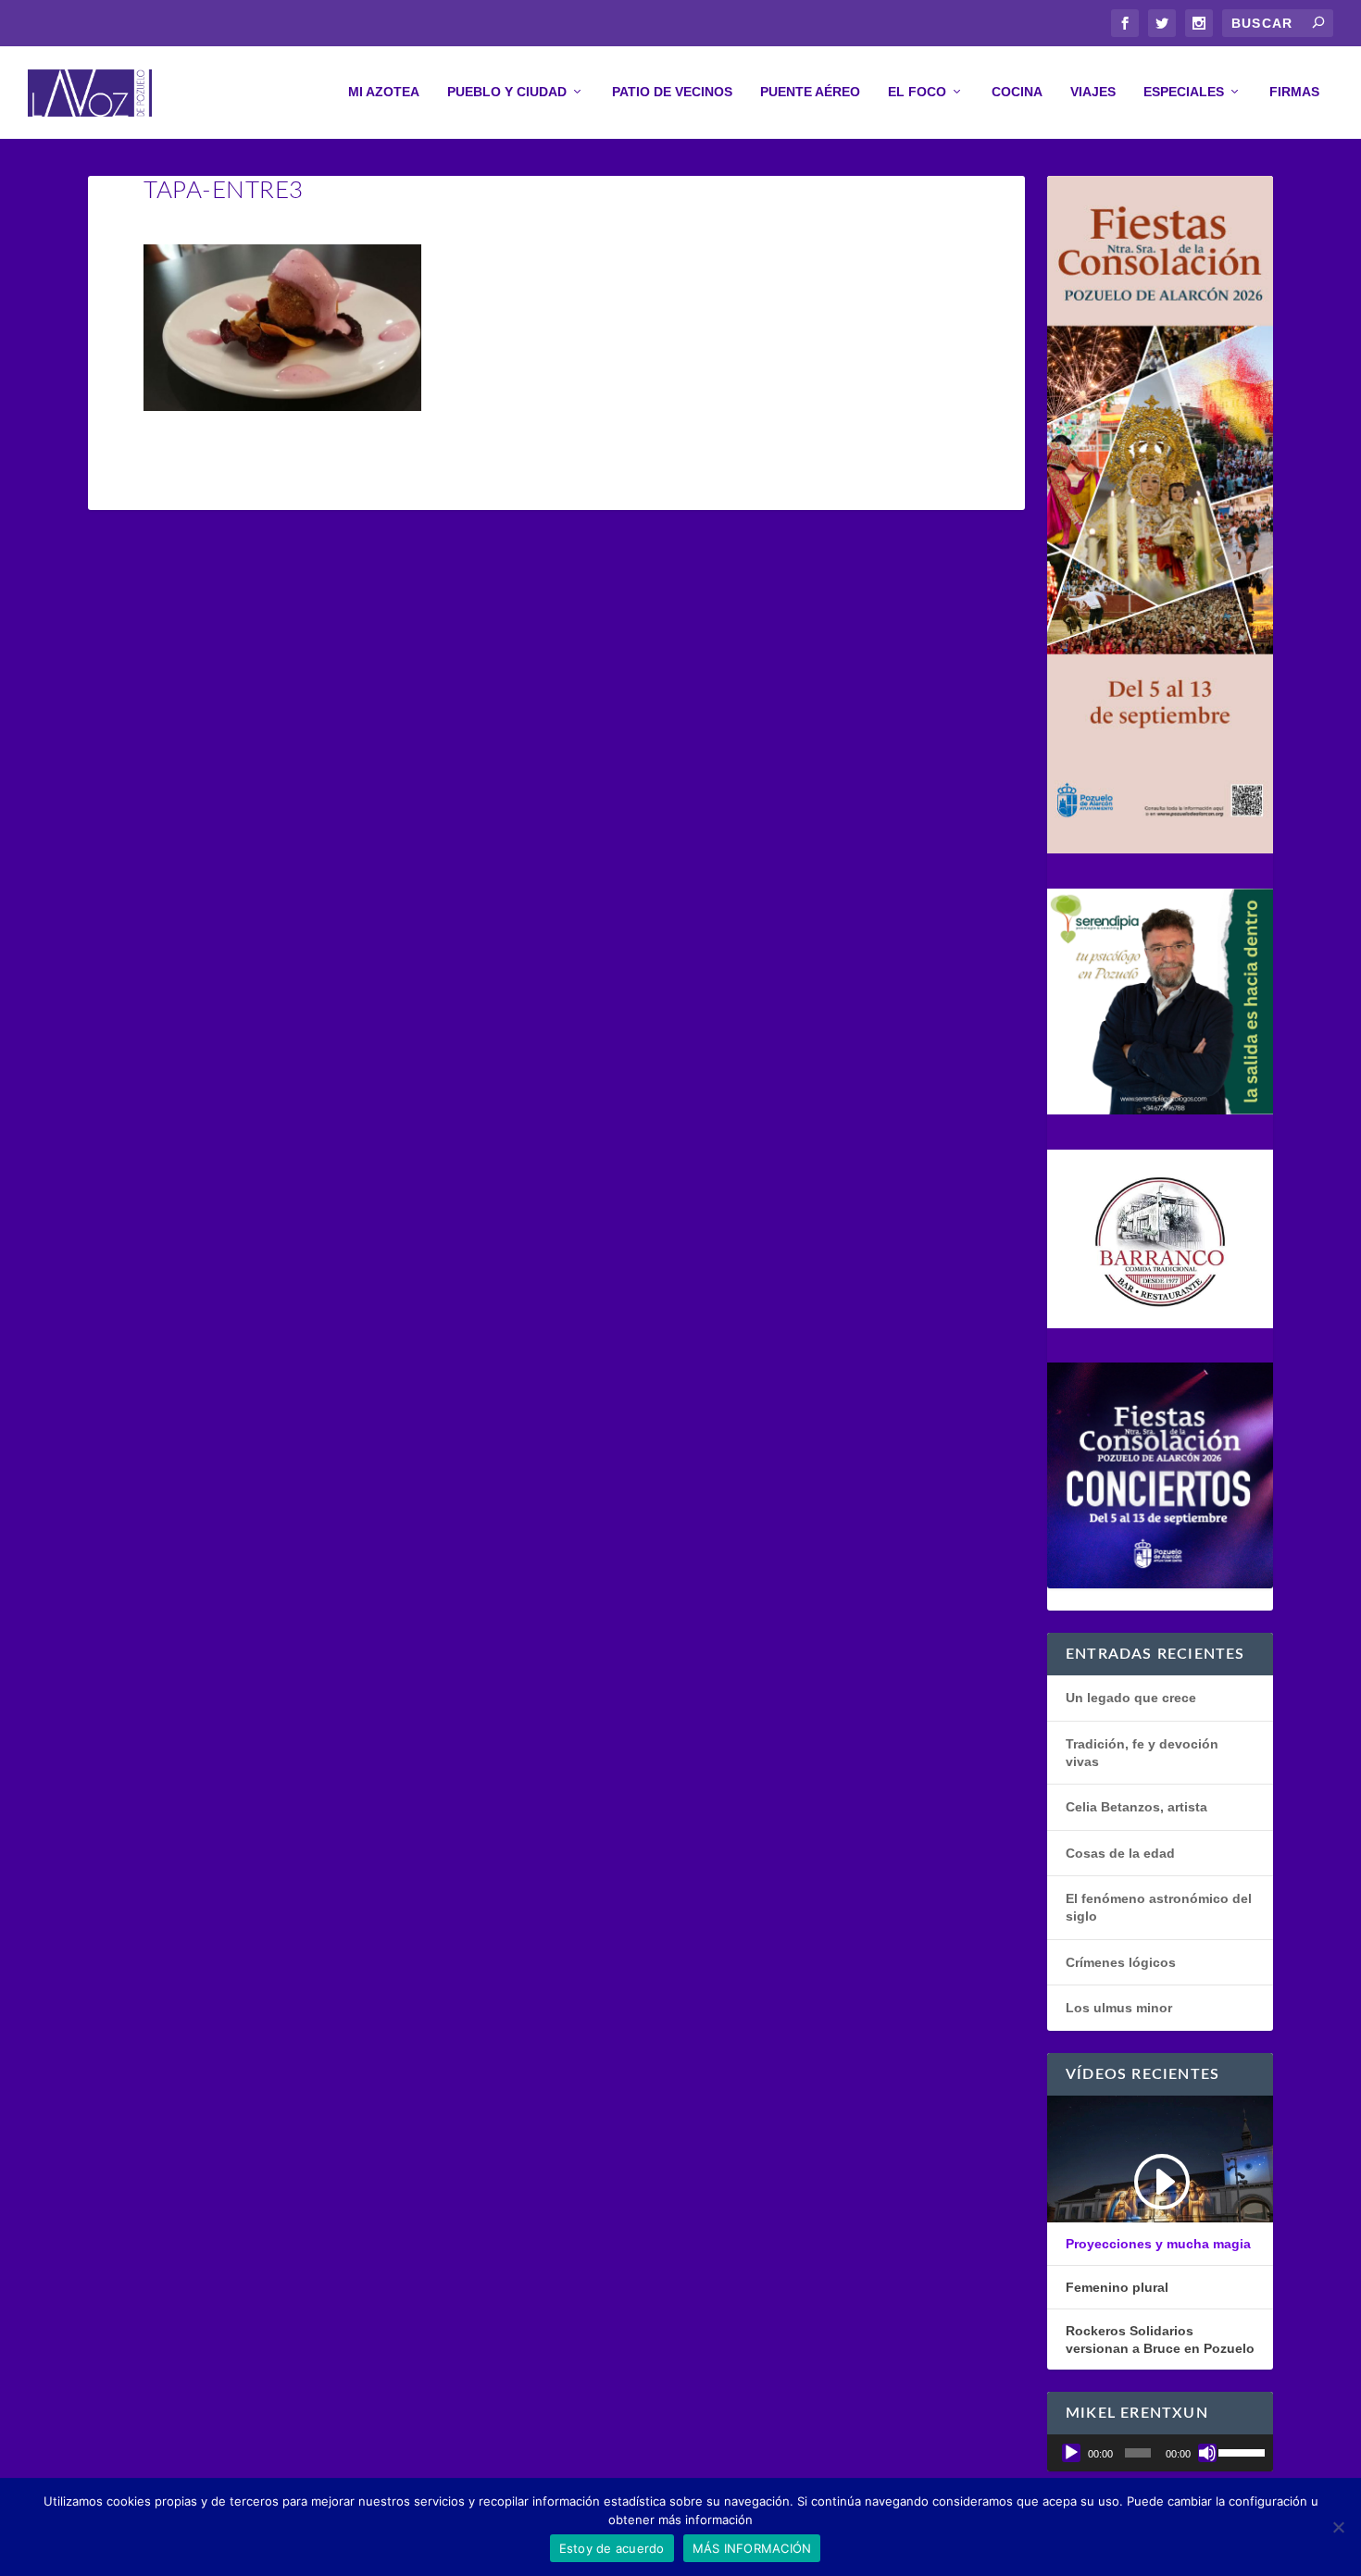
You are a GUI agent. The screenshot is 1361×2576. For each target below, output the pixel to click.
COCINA (1017, 92)
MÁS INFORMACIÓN (752, 2548)
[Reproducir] (1071, 2453)
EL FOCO (917, 92)
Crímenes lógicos (1121, 1962)
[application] (1160, 2453)
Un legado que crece (1131, 1698)
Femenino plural (1117, 2287)
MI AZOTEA (384, 92)
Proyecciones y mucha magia (1158, 2244)
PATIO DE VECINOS (672, 92)
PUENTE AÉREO (810, 92)
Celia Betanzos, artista (1136, 1807)
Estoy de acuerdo (612, 2548)
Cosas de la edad (1120, 1853)
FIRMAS (1294, 92)
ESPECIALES (1184, 92)
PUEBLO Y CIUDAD (507, 92)
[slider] (1241, 2451)
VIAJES (1093, 92)
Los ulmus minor (1119, 2008)
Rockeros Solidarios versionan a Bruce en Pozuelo (1160, 2339)
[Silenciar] (1207, 2453)
